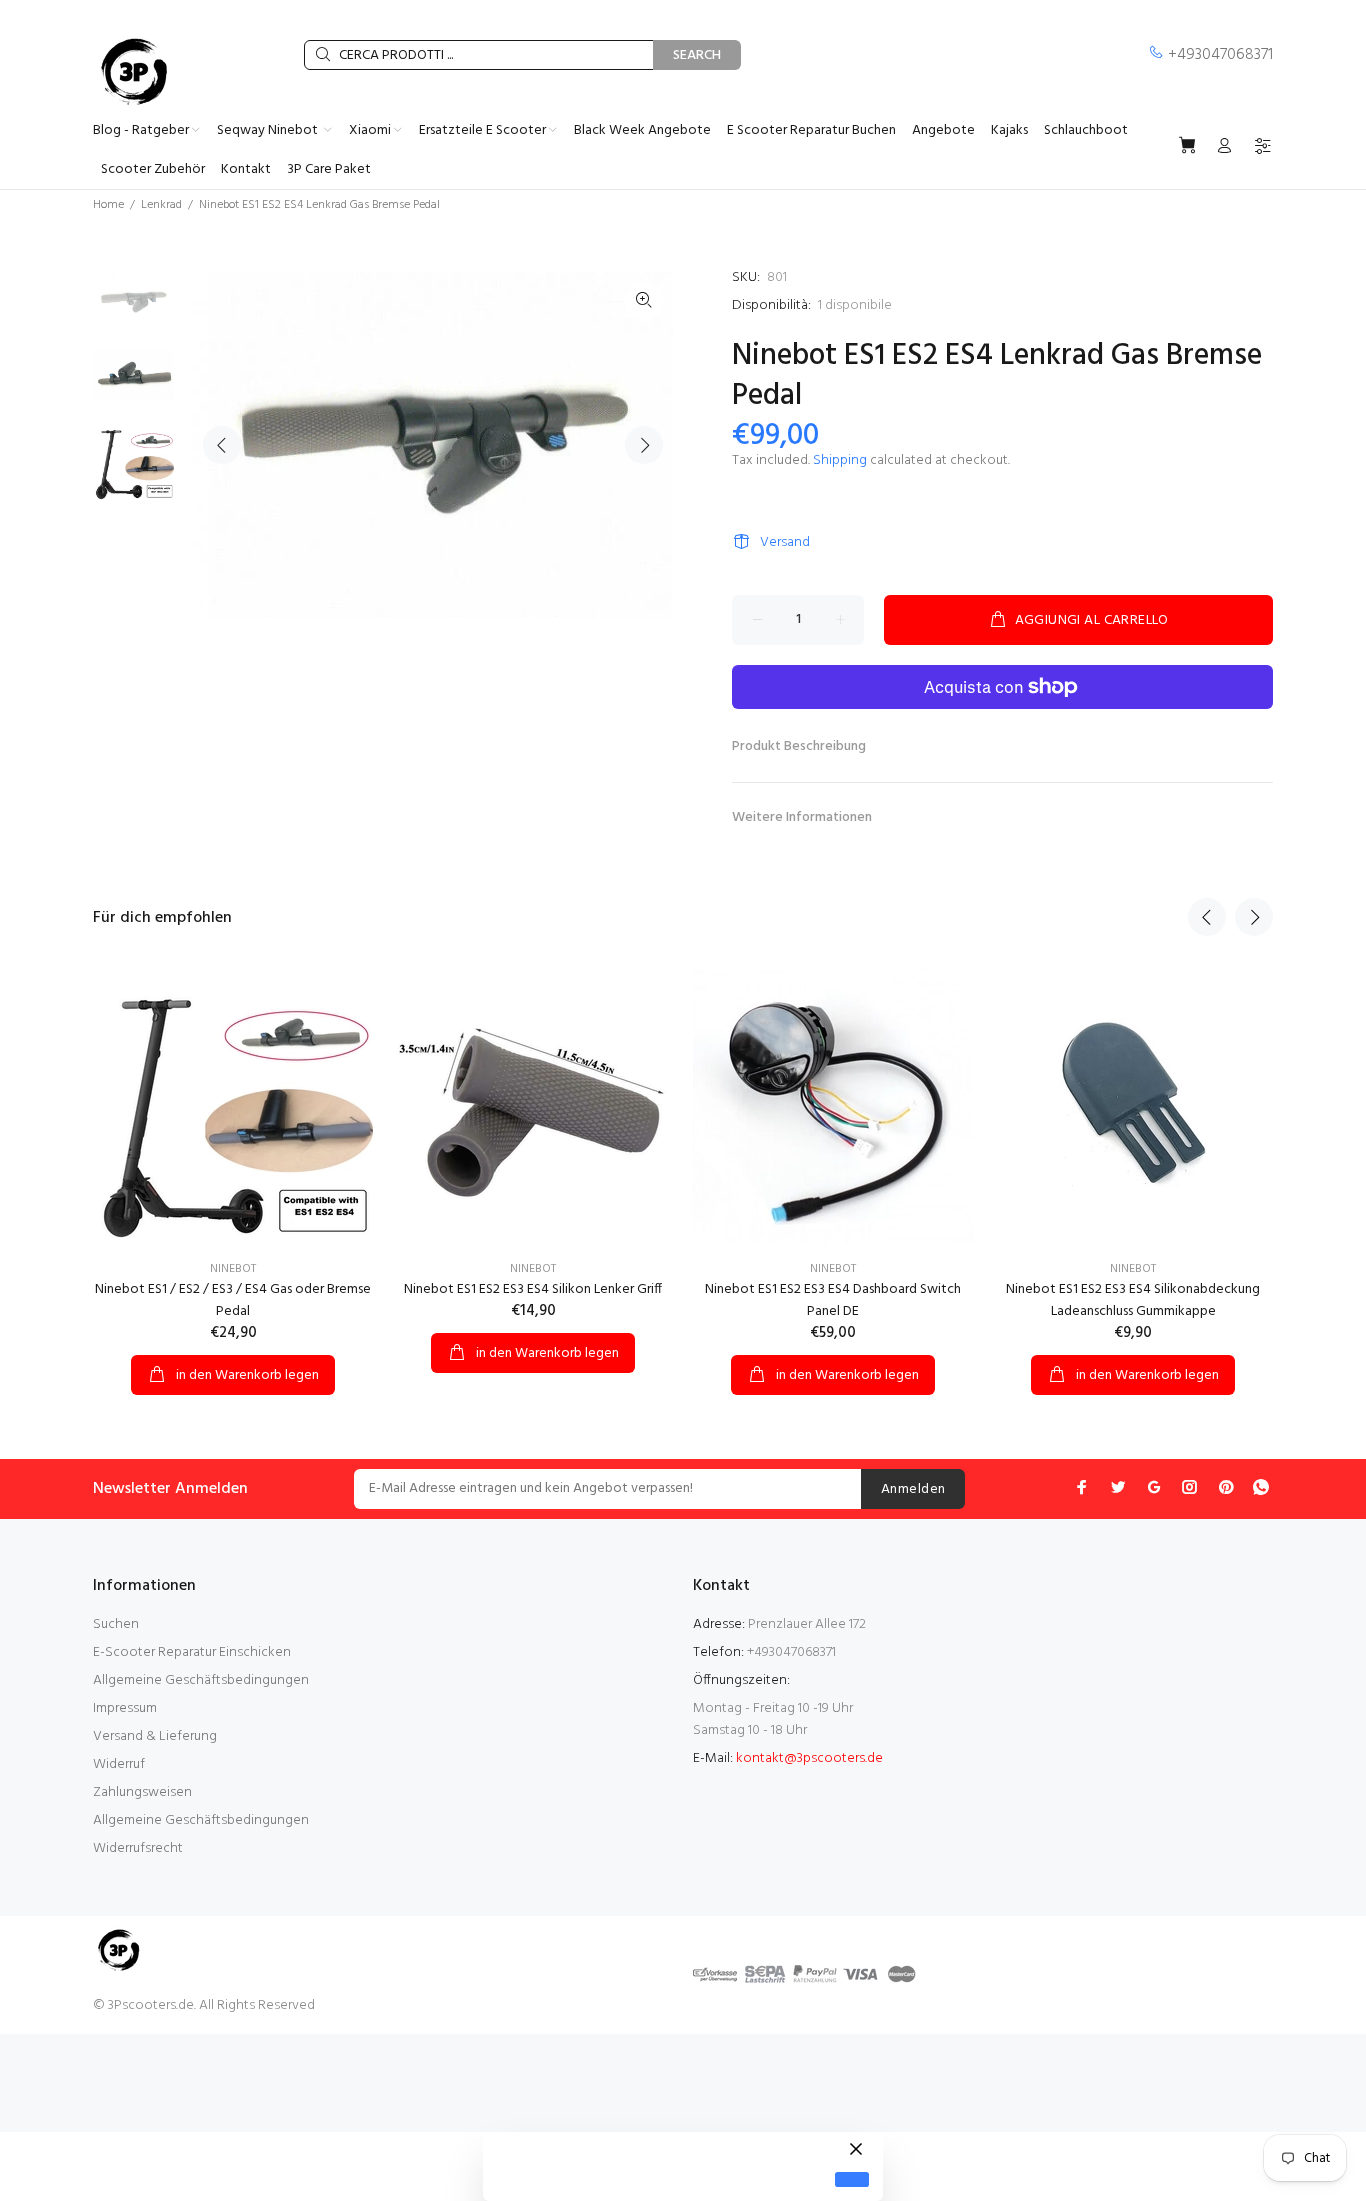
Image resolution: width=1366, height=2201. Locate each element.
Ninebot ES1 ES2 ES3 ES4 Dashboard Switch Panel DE (833, 1300)
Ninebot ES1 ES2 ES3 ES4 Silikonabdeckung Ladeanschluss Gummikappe (1133, 1300)
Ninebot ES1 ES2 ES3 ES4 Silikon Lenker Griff (533, 1289)
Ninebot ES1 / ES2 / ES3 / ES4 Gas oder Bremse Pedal (233, 1300)
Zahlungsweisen (142, 1792)
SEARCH (697, 55)
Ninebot (233, 1269)
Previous (222, 445)
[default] (852, 2179)
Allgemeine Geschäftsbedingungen (201, 1680)
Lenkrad (161, 205)
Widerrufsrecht (138, 1848)
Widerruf (119, 1764)
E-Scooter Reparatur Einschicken (192, 1652)
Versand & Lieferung (155, 1736)
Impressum (125, 1708)
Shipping (840, 460)
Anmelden (913, 1489)
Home (108, 205)
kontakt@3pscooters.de (809, 1758)
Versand (785, 542)
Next (644, 445)
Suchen (116, 1624)
